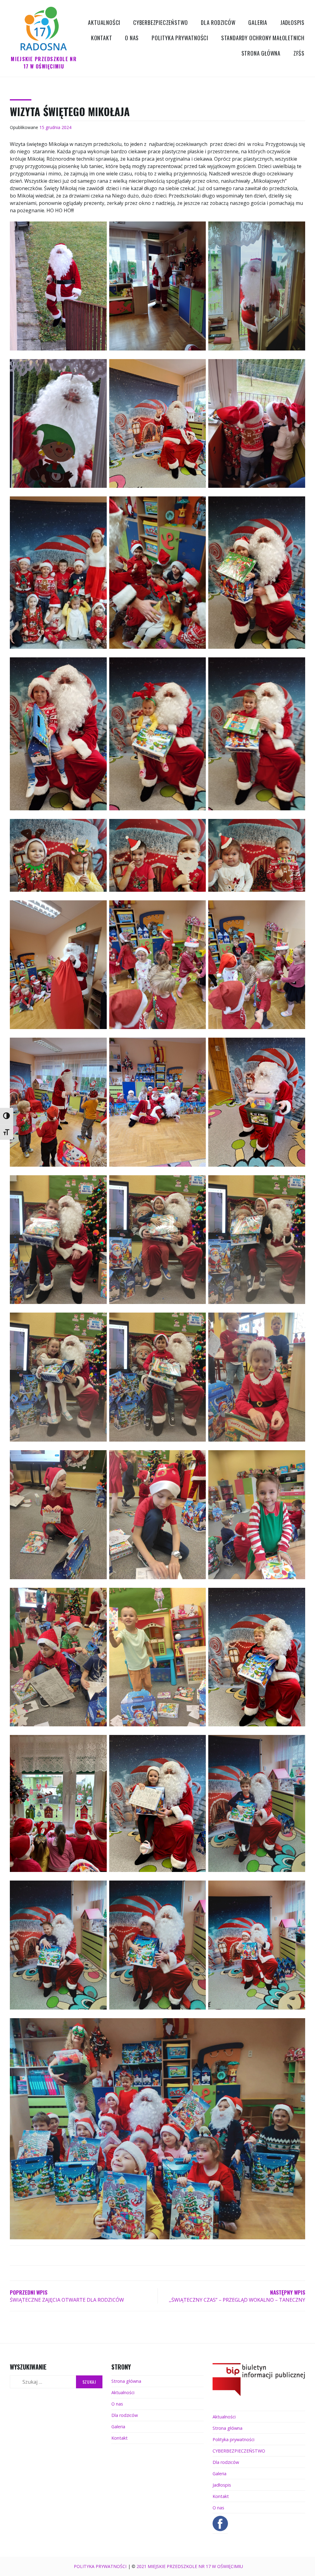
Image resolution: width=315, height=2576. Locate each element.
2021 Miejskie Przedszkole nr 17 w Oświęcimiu (190, 2566)
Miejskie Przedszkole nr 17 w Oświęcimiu (44, 63)
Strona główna (261, 53)
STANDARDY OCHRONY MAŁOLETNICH (263, 38)
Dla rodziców (218, 22)
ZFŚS (299, 53)
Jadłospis (292, 22)
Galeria (258, 22)
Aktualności (104, 22)
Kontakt (102, 38)
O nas (132, 38)
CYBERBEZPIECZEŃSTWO (161, 22)
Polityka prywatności (180, 38)
